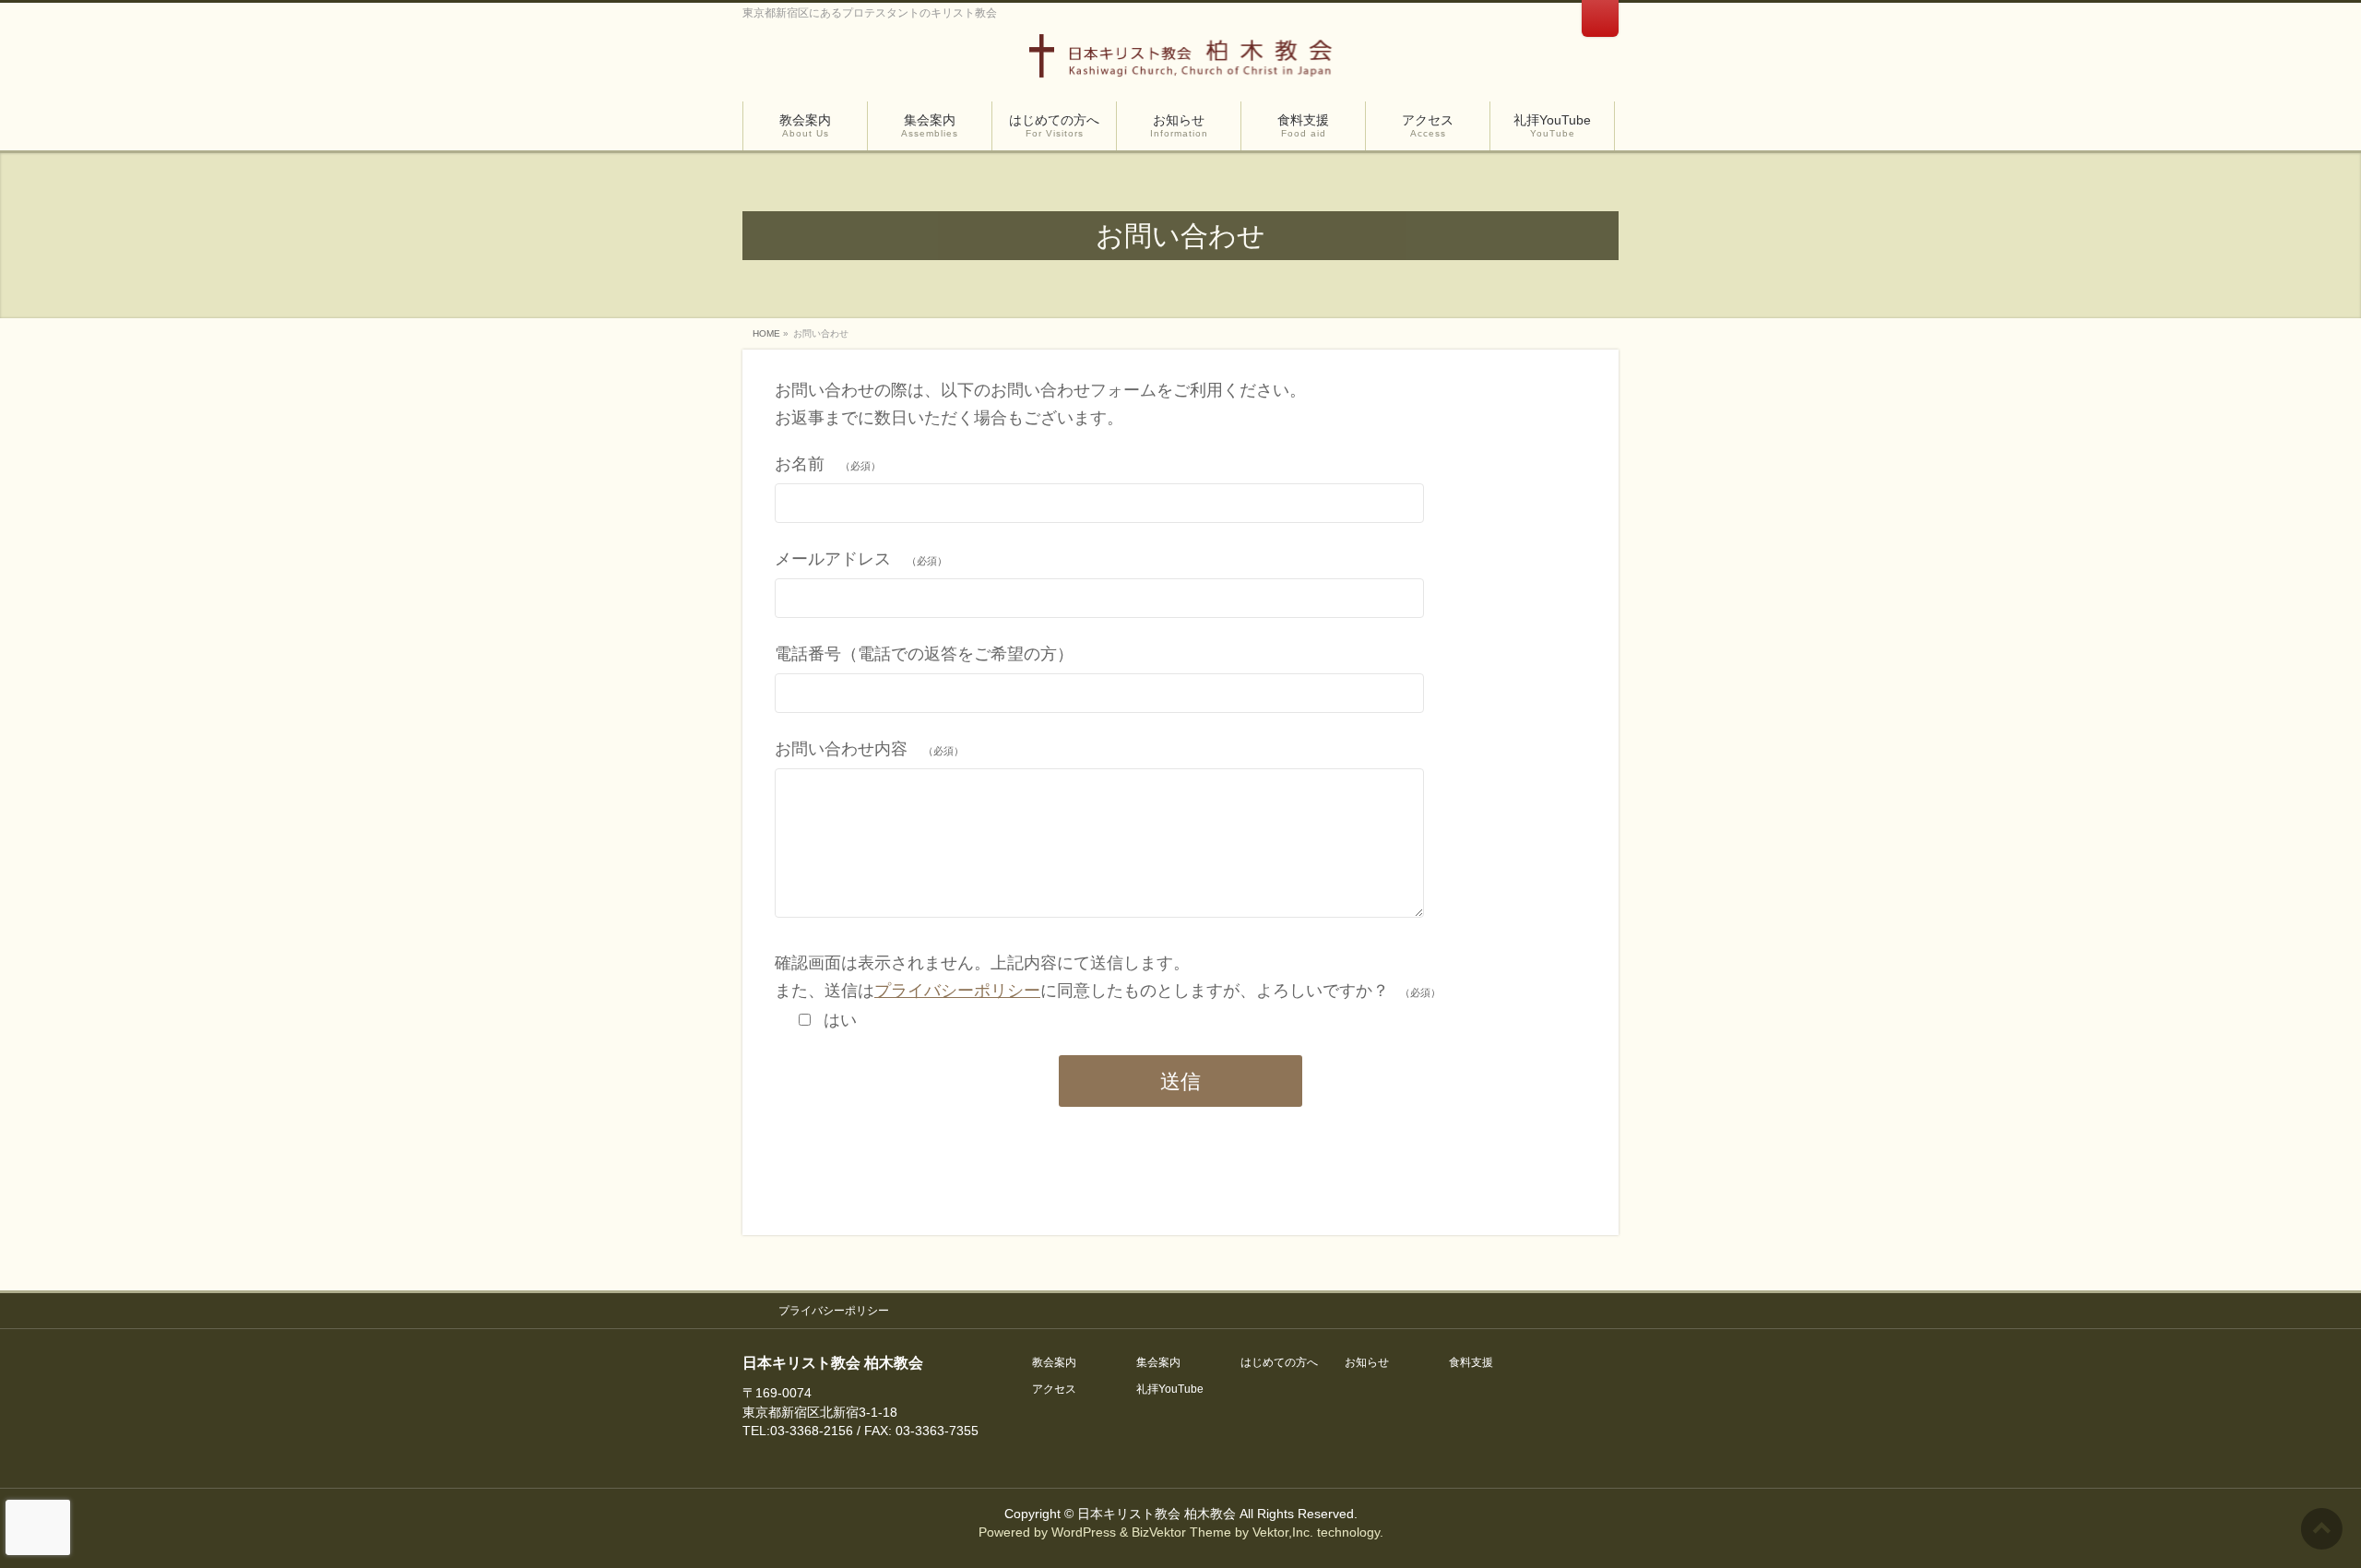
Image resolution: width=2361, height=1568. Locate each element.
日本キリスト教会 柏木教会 (1157, 1514)
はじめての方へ (1279, 1363)
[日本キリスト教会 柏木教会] (1181, 62)
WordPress (1084, 1532)
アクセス (1054, 1390)
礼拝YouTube (1170, 1390)
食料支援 (1471, 1363)
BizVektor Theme (1181, 1532)
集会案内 (1158, 1363)
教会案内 (1054, 1363)
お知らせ (1367, 1363)
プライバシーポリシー (957, 991)
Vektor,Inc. (1283, 1532)
